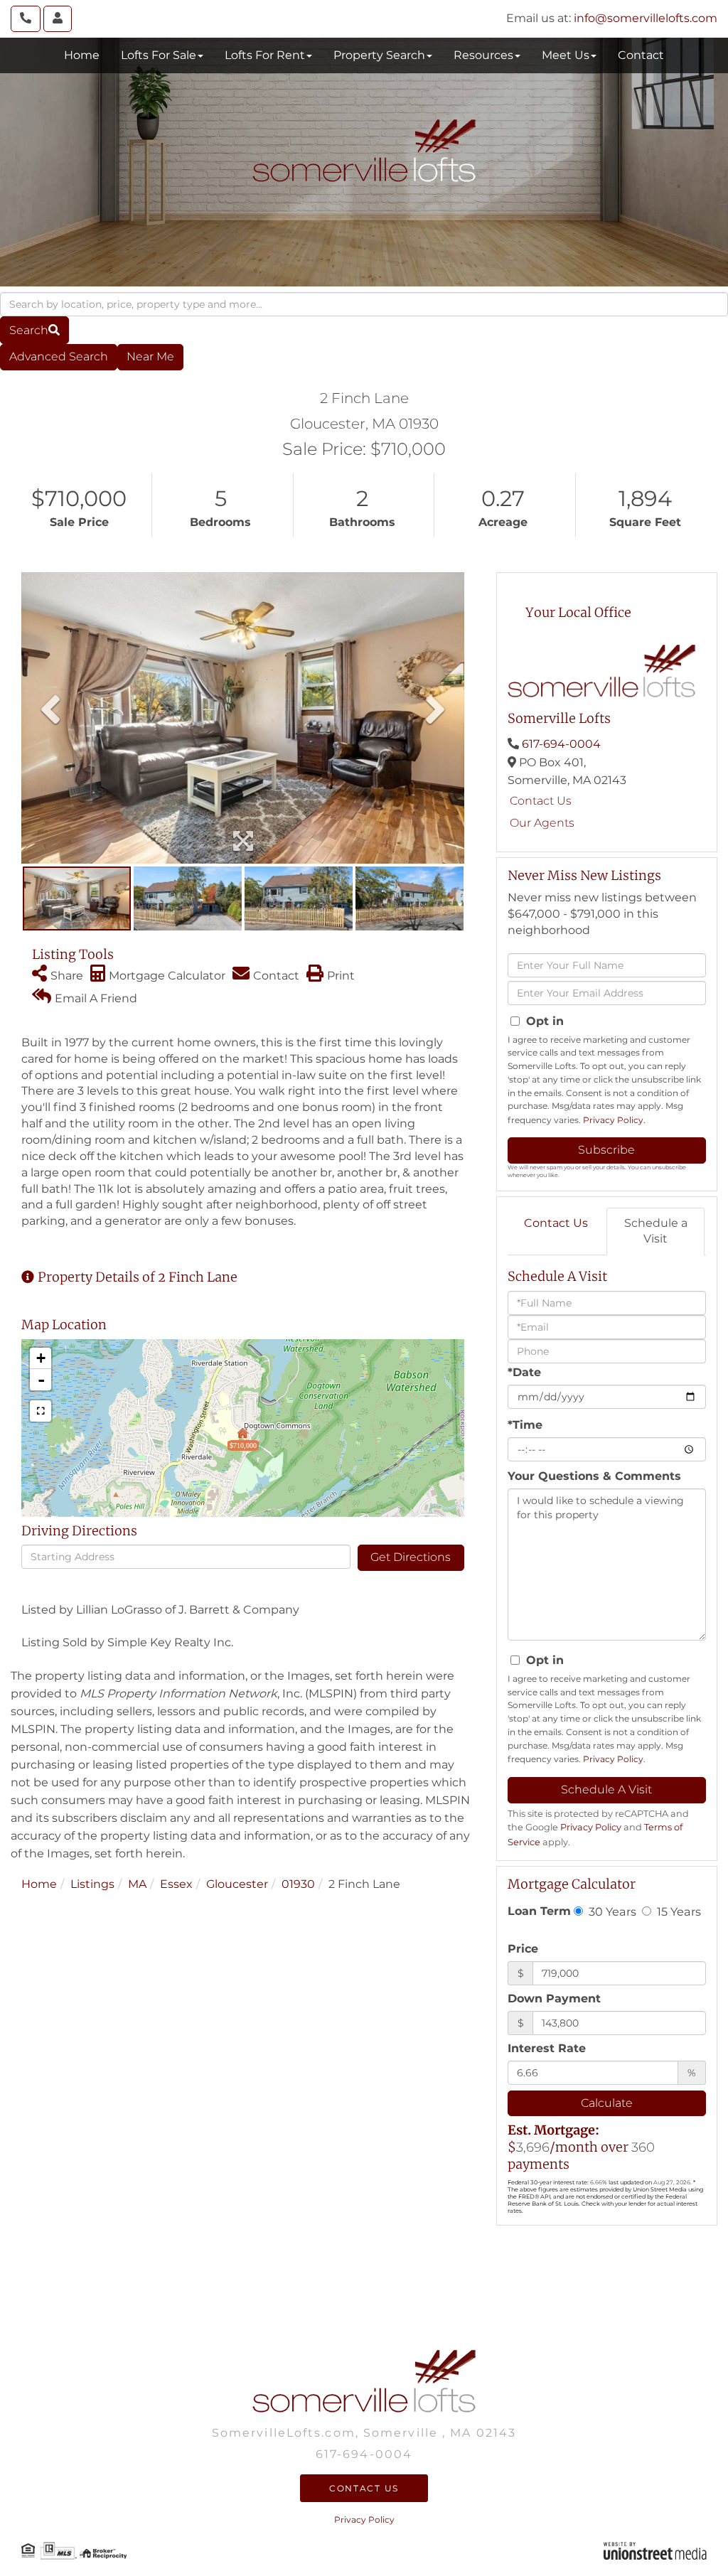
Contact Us (541, 801)
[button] (34, 330)
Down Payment (554, 1998)
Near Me (150, 356)
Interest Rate (547, 2048)
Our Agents (542, 823)
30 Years (611, 1911)
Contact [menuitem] (641, 55)
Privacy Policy (613, 1120)
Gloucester (237, 1884)
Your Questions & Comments (594, 1476)
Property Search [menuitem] (379, 55)
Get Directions (411, 1557)
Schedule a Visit (656, 1231)
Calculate (607, 2103)
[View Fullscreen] (41, 1411)
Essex (176, 1884)
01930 (298, 1884)
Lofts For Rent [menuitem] (265, 55)
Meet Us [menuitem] (566, 55)
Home (39, 1884)
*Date (524, 1372)
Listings (92, 1884)
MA (137, 1884)
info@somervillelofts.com (646, 18)
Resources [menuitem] (483, 55)
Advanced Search (59, 356)
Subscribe (606, 1150)
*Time (525, 1425)
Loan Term (539, 1911)
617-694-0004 (561, 744)
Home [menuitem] (82, 55)
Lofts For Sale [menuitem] (159, 55)
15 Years (678, 1911)
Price (523, 1949)
